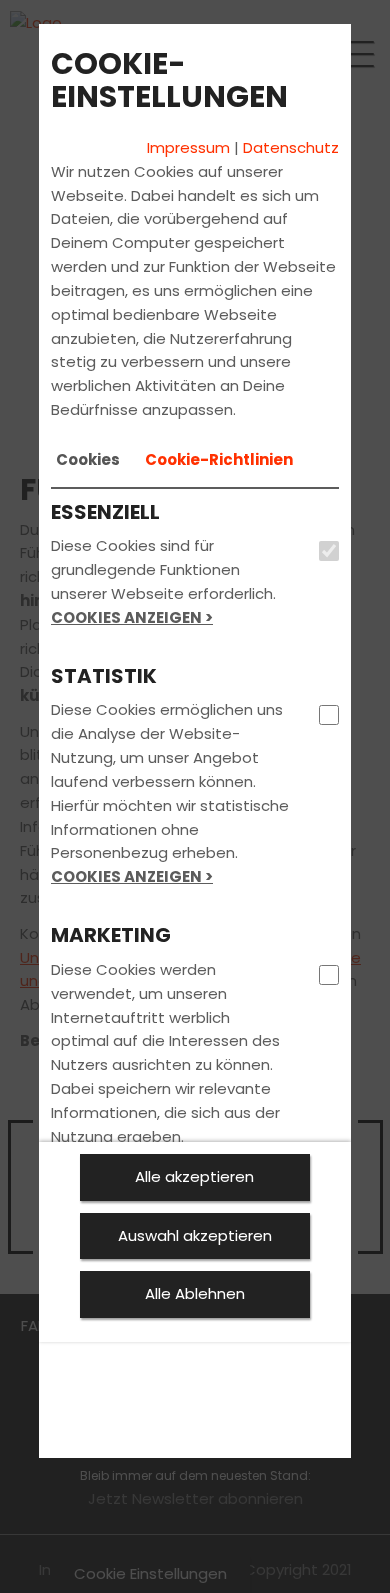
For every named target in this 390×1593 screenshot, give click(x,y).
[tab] (88, 460)
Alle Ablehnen (195, 1293)
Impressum (188, 147)
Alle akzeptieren (194, 1176)
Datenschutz (291, 147)
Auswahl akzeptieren (195, 1235)
